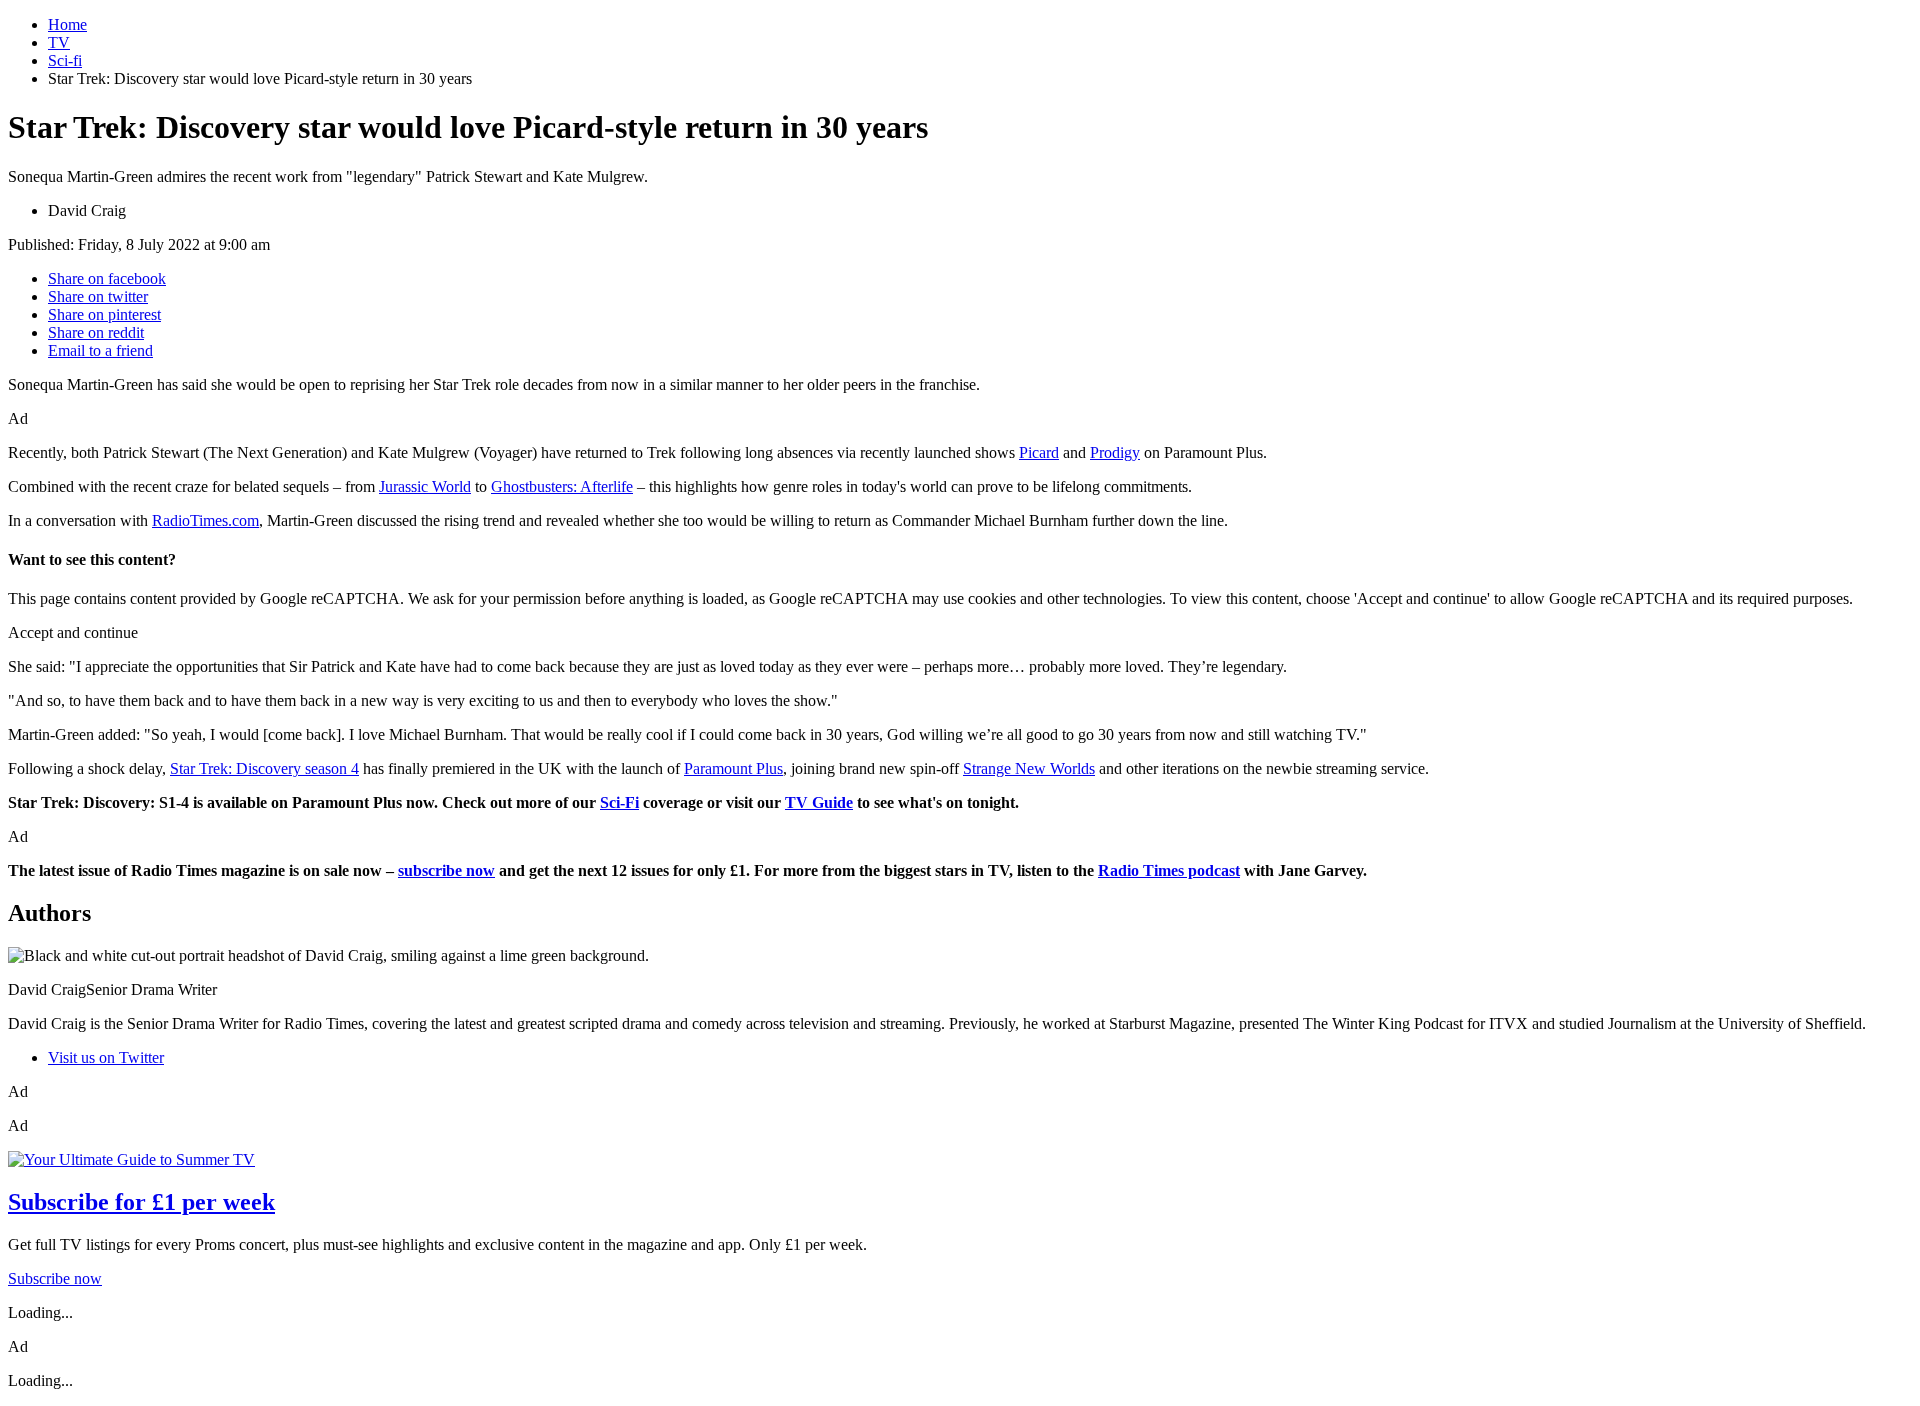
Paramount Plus (733, 768)
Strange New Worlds (1029, 768)
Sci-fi (65, 60)
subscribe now (446, 870)
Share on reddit (96, 332)
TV (59, 42)
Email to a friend (100, 350)
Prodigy (1115, 452)
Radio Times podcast (1169, 870)
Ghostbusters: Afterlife (562, 486)
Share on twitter (98, 296)
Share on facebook (107, 278)
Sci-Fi (619, 802)
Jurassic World (425, 486)
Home (67, 24)
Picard (1039, 452)
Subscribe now (55, 1278)
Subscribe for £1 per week (141, 1202)
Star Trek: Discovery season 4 (264, 768)
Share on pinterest (104, 314)
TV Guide (819, 802)
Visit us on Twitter (106, 1057)
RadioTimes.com (205, 520)
